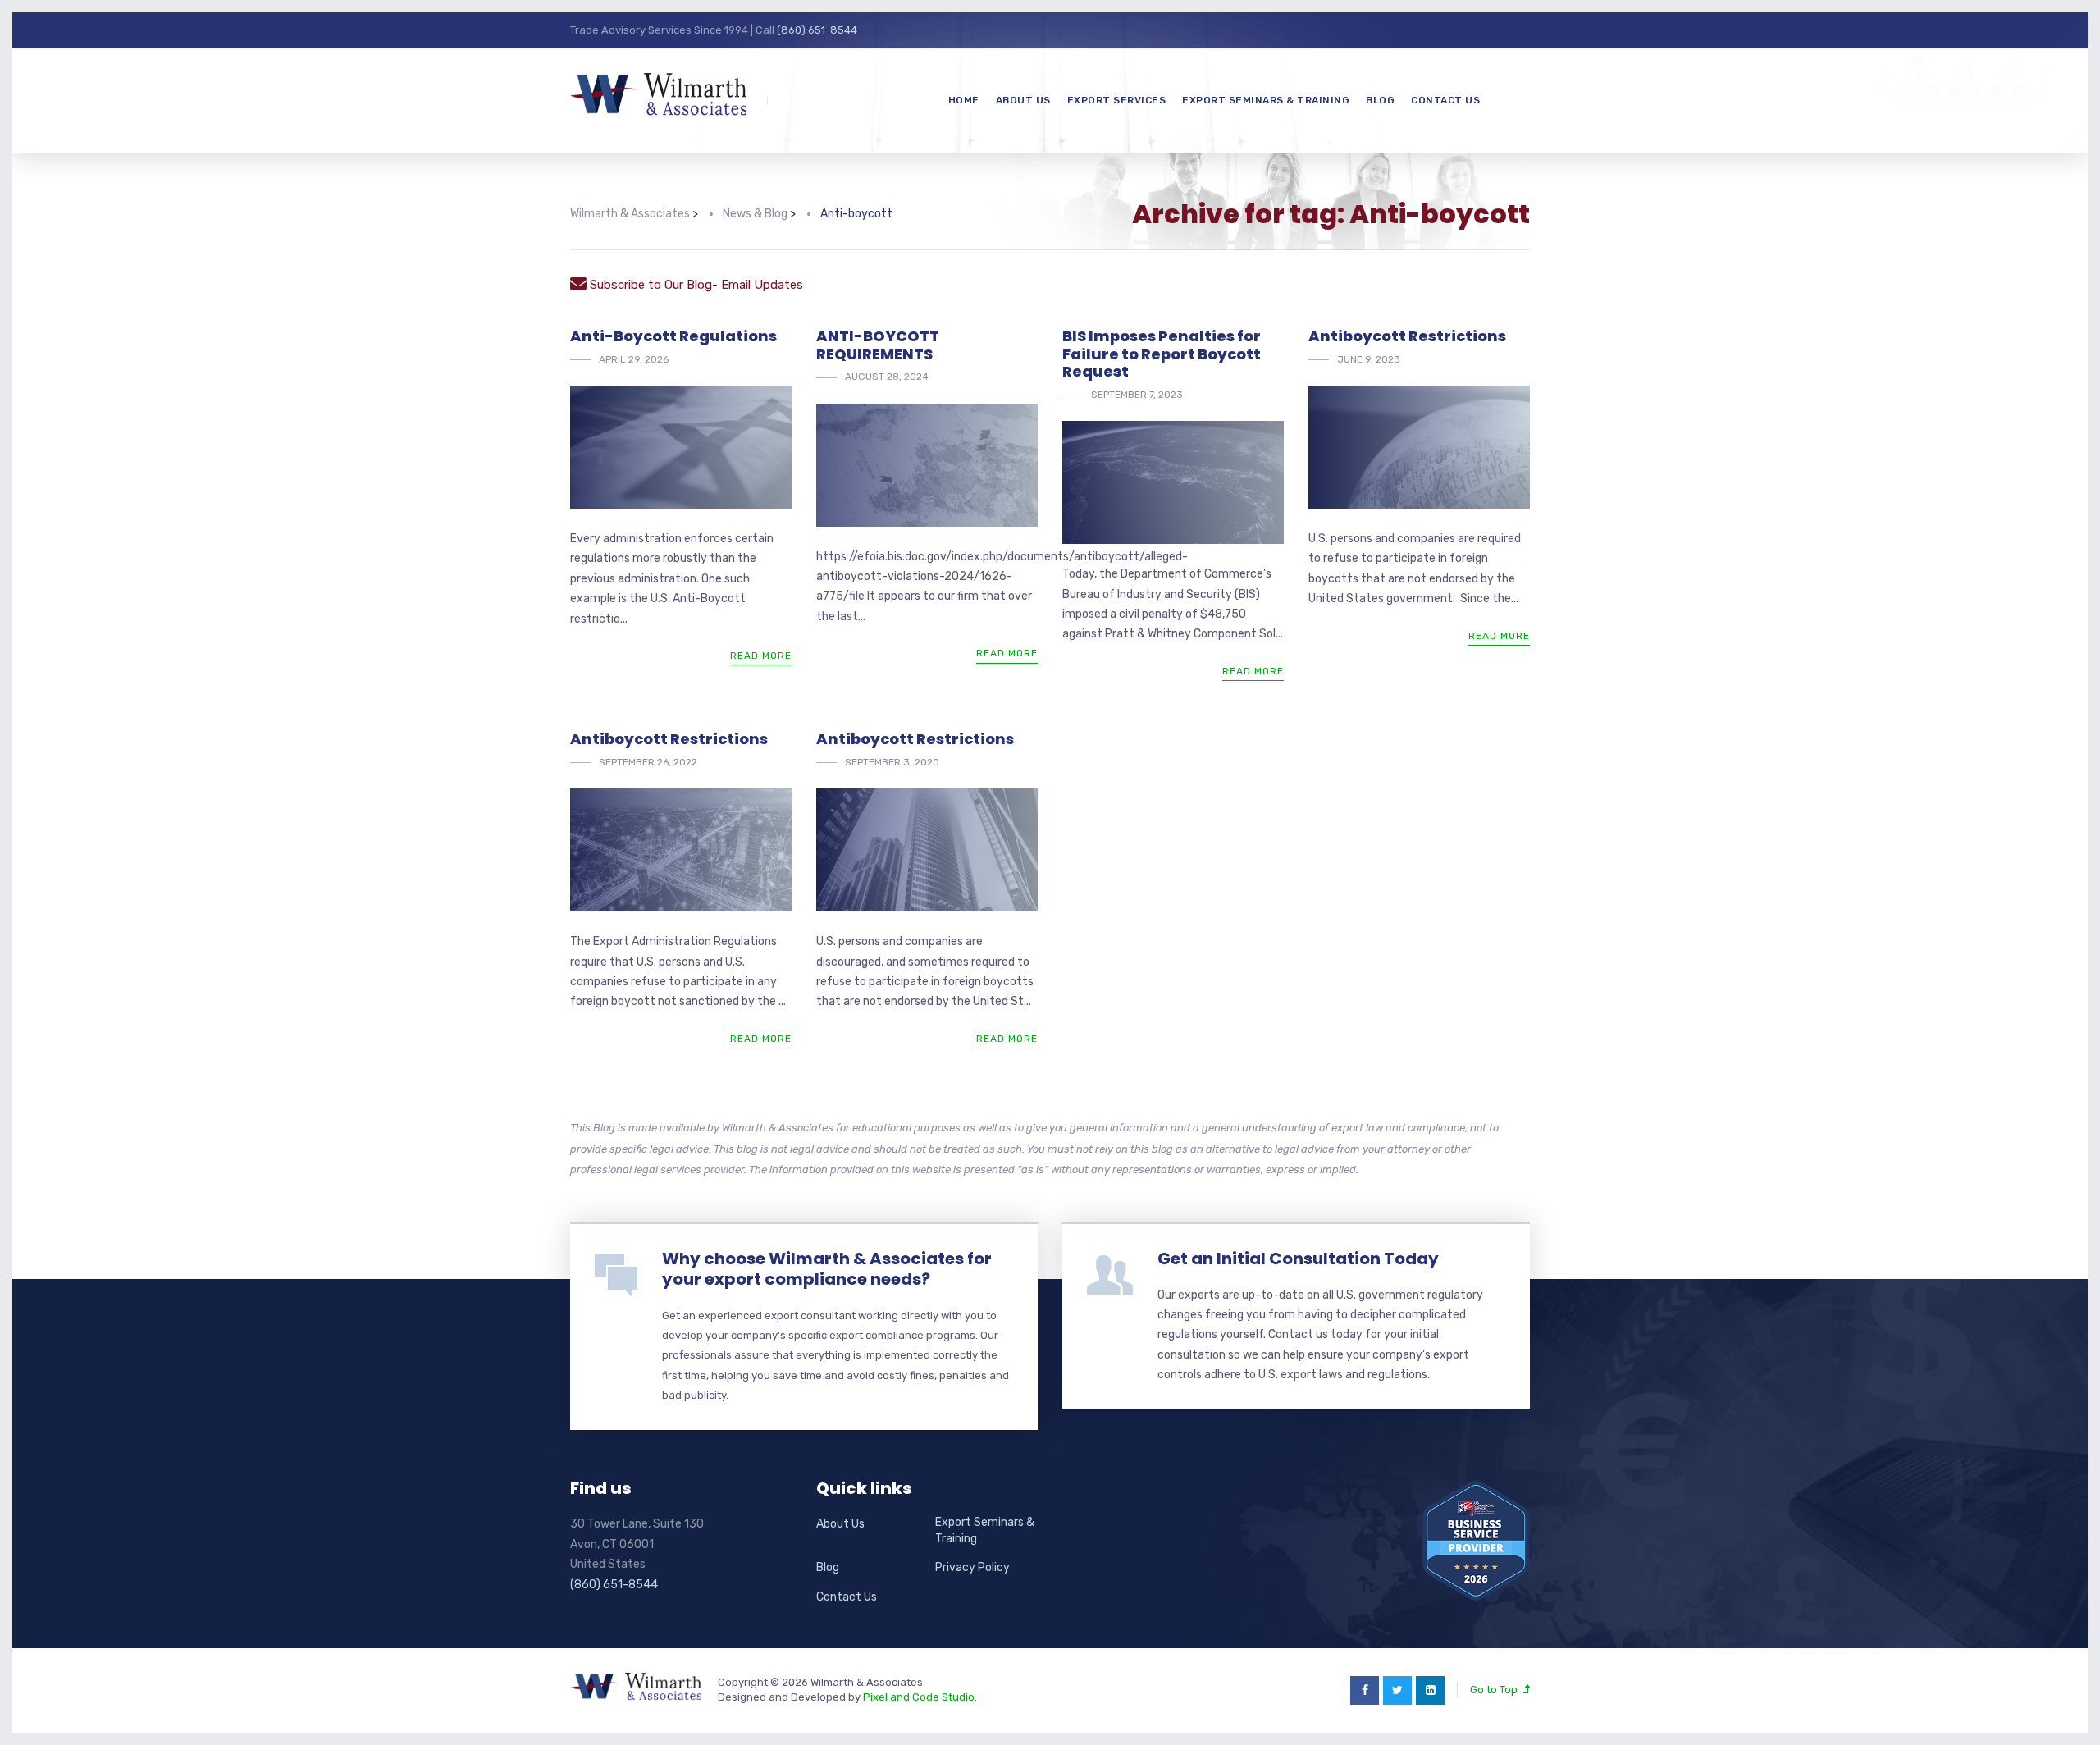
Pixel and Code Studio (919, 1697)
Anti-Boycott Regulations (673, 336)
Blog (1380, 100)
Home (964, 100)
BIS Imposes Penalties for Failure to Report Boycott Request (1162, 354)
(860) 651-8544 (817, 30)
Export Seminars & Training (1266, 100)
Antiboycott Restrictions (1407, 336)
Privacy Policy (972, 1567)
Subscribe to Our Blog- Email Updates (695, 285)
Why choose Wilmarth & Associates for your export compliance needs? (827, 1269)
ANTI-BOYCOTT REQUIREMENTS (878, 345)
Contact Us (1445, 100)
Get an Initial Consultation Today (1298, 1259)
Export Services (1117, 100)
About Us (1023, 100)
